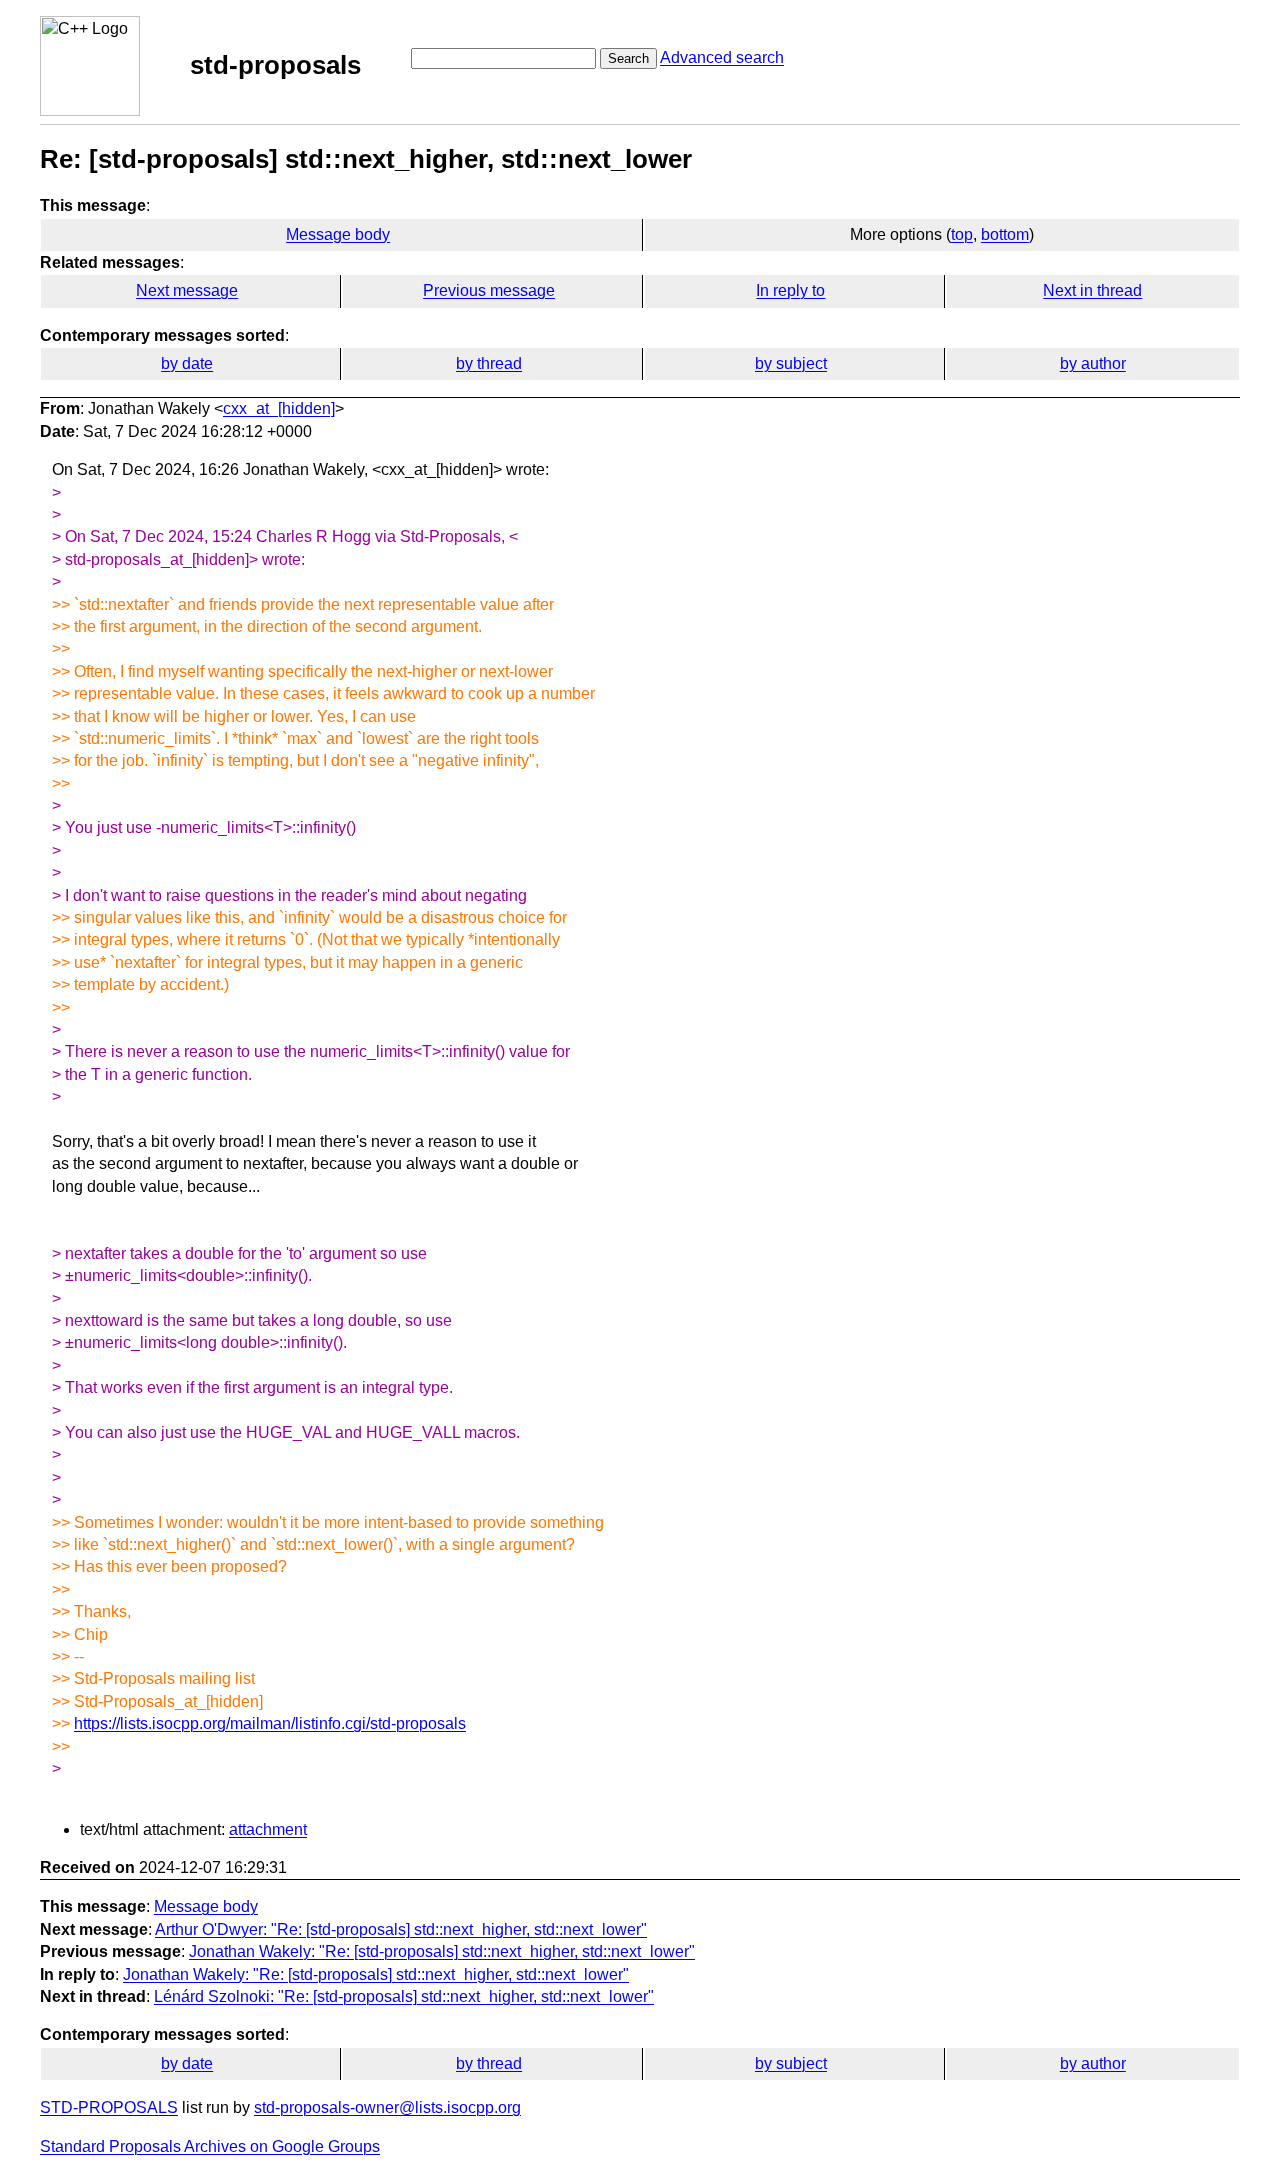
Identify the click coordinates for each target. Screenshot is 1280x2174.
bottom (1005, 234)
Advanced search (722, 57)
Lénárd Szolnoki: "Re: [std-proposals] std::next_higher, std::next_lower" (404, 1996)
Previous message (489, 290)
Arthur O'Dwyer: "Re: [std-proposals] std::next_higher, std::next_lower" (401, 1929)
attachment (268, 1829)
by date (187, 363)
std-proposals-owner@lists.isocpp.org (387, 2107)
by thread (489, 363)
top (962, 234)
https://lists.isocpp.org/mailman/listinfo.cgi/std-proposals (270, 1723)
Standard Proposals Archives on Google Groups (210, 2146)
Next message (187, 290)
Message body (338, 234)
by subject (791, 363)
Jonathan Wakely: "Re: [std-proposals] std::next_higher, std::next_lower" (442, 1951)
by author (1093, 363)
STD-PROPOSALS (109, 2107)
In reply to (790, 290)
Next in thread (1092, 290)
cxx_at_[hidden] (279, 408)
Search (628, 58)
